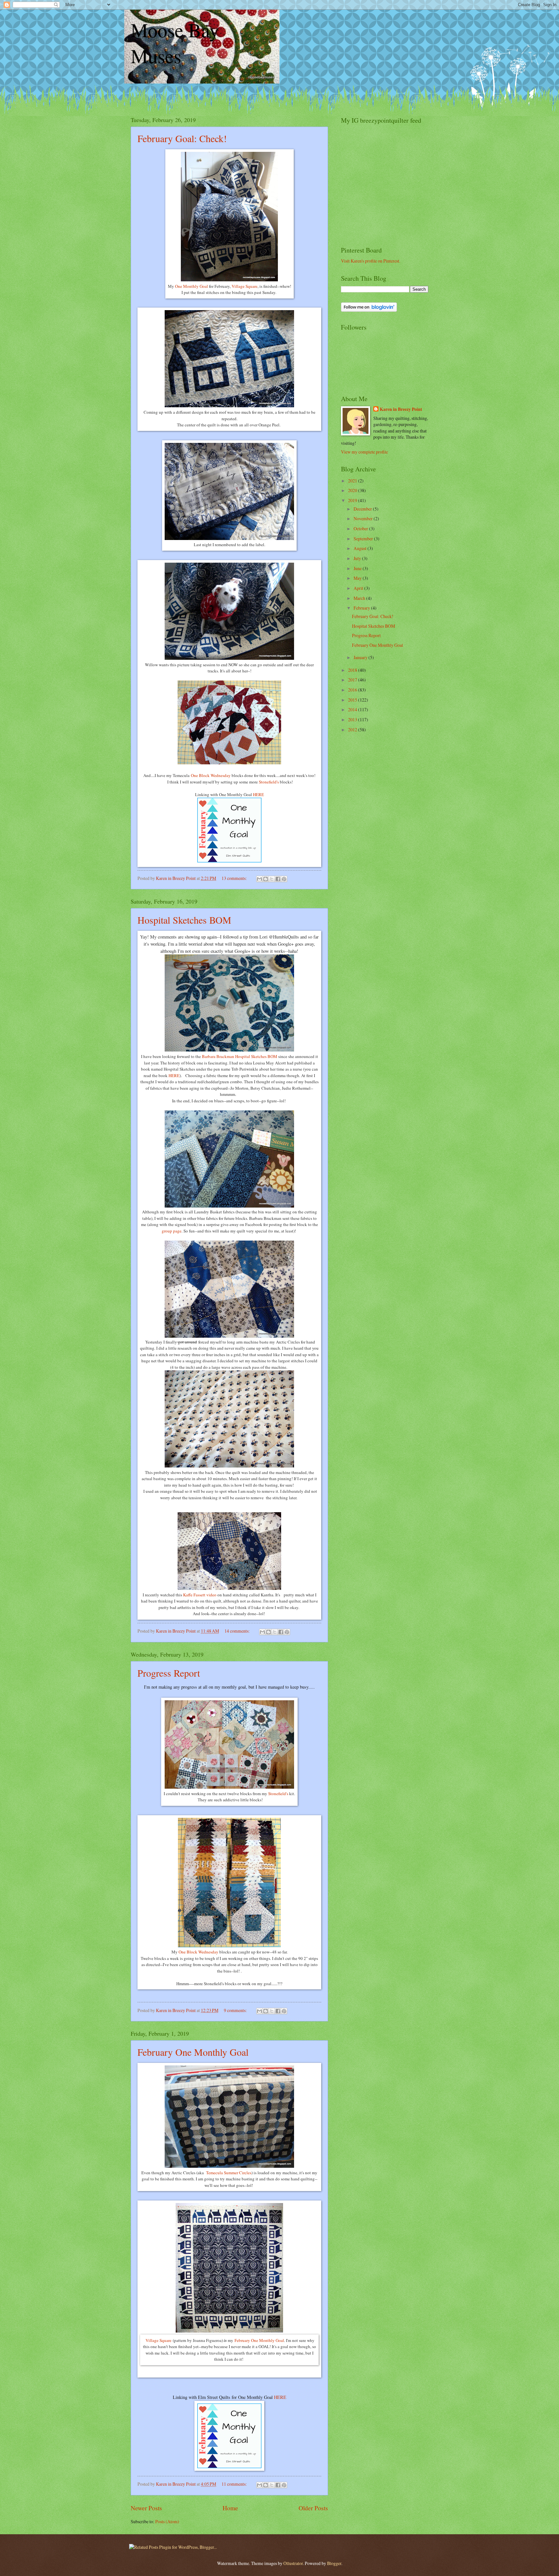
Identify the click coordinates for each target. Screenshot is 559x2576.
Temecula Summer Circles (228, 2173)
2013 (353, 720)
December (363, 509)
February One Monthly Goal (193, 2052)
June (358, 568)
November (364, 518)
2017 (353, 680)
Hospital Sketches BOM (184, 920)
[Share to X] (272, 879)
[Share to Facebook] (278, 879)
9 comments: (236, 2010)
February (362, 608)
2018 (353, 670)
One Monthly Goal (191, 286)
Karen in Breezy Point (401, 409)
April (359, 588)
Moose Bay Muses (175, 43)
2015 (353, 700)
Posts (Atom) (167, 2521)
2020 (353, 490)
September (364, 539)
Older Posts (313, 2508)
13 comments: (235, 878)
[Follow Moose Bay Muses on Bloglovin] (369, 310)
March (360, 598)
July (358, 558)
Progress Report (169, 1673)
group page (172, 1231)
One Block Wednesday (211, 775)
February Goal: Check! (182, 138)
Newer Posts (146, 2508)
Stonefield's (269, 782)
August (361, 548)
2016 (353, 690)
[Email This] (259, 879)
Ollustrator (293, 2563)
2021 (353, 481)
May (358, 578)
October (361, 529)
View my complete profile (364, 452)
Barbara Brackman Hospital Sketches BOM (240, 1056)
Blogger (334, 2563)
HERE (258, 794)
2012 (353, 730)
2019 (353, 500)
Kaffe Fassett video (200, 1595)
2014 (353, 709)
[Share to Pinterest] (284, 879)
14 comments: (238, 1631)
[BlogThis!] (266, 879)
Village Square (245, 286)
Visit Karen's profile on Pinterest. (371, 261)
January (361, 657)
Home (230, 2508)
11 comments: (235, 2484)
